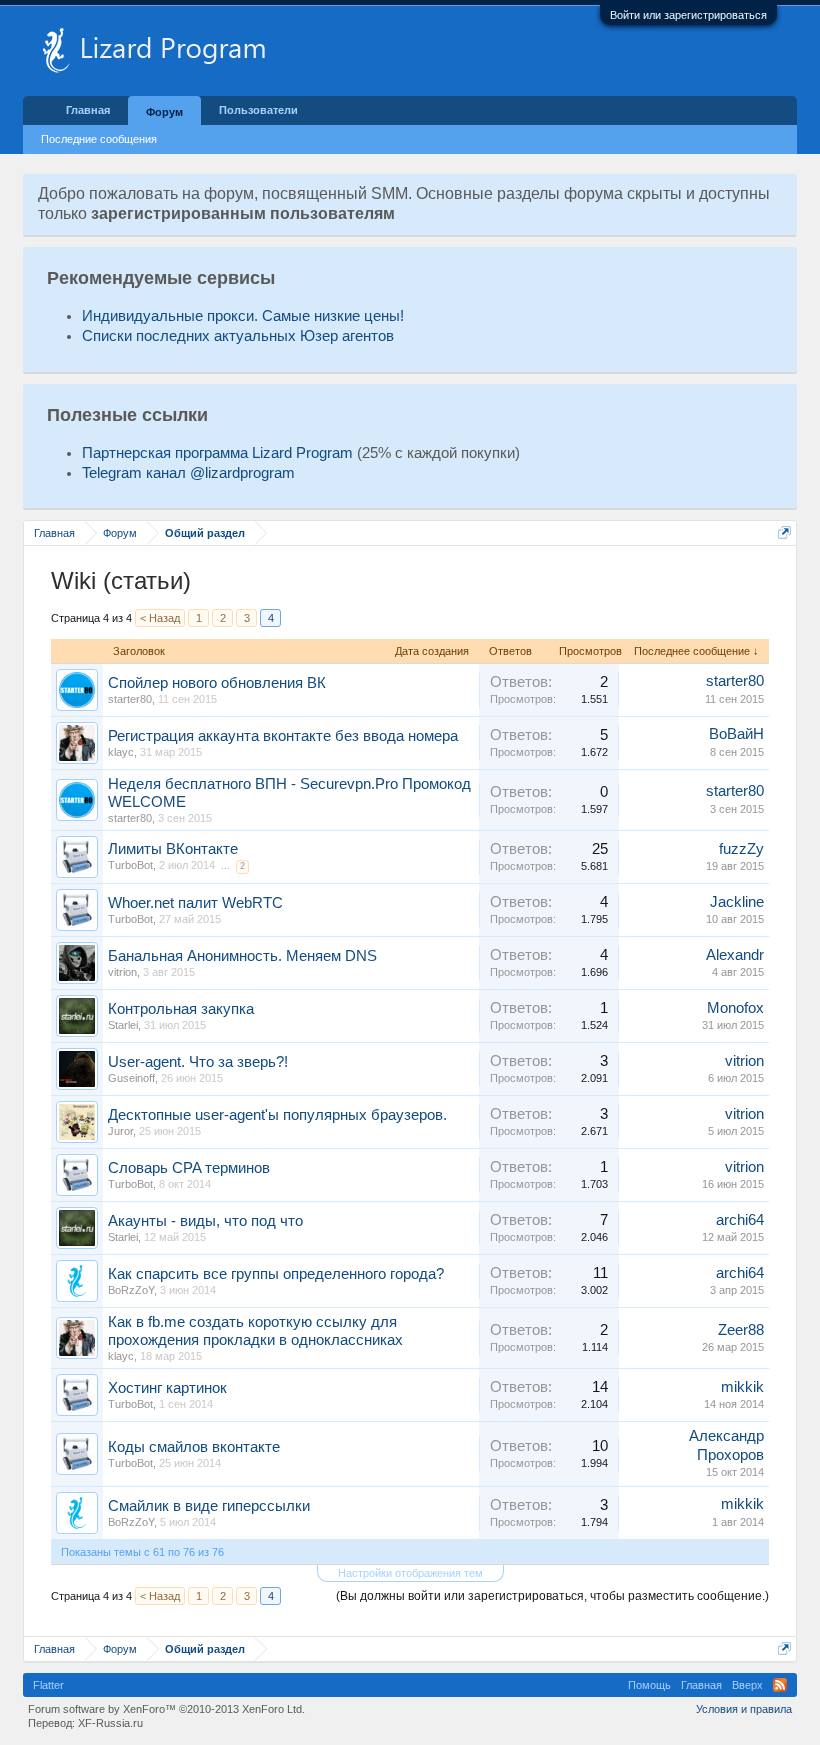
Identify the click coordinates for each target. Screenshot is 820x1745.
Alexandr (735, 955)
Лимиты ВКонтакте (173, 849)
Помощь (649, 1685)
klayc (121, 752)
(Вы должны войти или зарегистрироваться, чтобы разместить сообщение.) (552, 1596)
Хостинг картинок (167, 1388)
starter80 (130, 699)
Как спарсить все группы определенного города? (276, 1274)
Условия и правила (744, 1709)
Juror (120, 1131)
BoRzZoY (131, 1290)
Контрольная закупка (181, 1009)
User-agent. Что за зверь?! (198, 1062)
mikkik (742, 1387)
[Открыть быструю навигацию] (784, 532)
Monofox (735, 1008)
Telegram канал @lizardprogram (188, 473)
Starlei (123, 1025)
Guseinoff (131, 1078)
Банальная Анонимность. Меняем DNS (242, 956)
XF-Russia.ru (110, 1723)
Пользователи (258, 110)
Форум (164, 112)
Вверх (747, 1685)
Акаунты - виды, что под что (205, 1221)
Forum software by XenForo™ (166, 1709)
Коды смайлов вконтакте (194, 1447)
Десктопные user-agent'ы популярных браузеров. (277, 1115)
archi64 (740, 1220)
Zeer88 (741, 1330)
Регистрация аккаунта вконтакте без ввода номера (283, 736)
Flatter (48, 1685)
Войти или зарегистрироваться (688, 15)
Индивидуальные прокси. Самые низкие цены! (243, 316)
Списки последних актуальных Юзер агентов (238, 336)
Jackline (737, 902)
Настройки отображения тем (410, 1573)
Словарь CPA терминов (189, 1168)
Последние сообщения (99, 139)
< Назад (160, 618)
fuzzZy (741, 849)
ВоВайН (736, 734)
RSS (780, 1685)
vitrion (122, 972)
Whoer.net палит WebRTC (195, 903)
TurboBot (130, 865)
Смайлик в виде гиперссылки (209, 1506)
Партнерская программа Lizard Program (217, 453)
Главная (88, 110)
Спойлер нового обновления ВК (217, 683)
